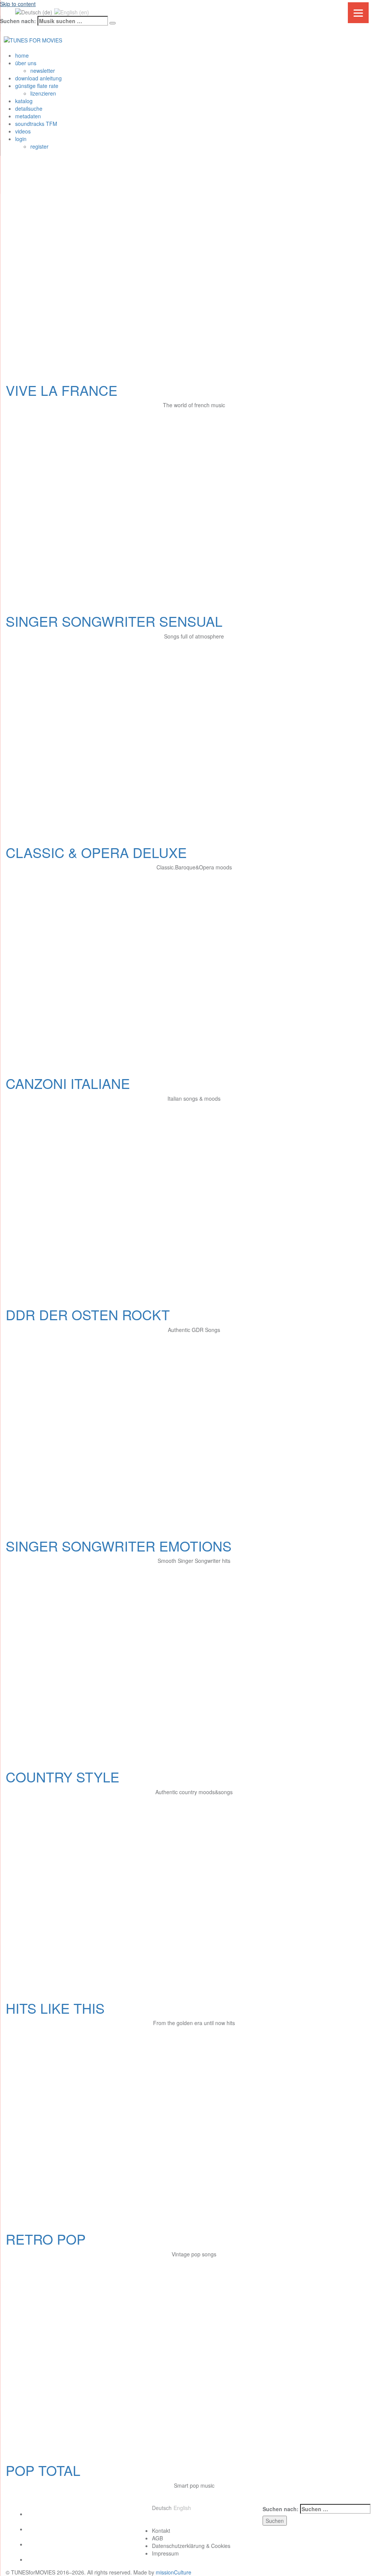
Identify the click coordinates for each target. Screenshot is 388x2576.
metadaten (28, 116)
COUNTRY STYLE (63, 1777)
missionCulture (174, 2572)
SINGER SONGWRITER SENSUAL (114, 621)
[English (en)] (72, 11)
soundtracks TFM (36, 124)
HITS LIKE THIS (55, 2008)
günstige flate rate (37, 86)
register (39, 146)
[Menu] (358, 13)
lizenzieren (43, 93)
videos (23, 131)
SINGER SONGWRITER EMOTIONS (119, 1546)
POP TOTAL (43, 2470)
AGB (157, 2538)
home (22, 55)
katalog (24, 101)
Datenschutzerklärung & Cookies (191, 2546)
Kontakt (161, 2531)
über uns (26, 63)
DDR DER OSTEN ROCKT (88, 1314)
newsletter (43, 71)
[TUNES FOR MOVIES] (33, 39)
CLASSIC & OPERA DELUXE (96, 852)
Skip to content (18, 4)
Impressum (165, 2553)
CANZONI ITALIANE (68, 1083)
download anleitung (38, 78)
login (21, 139)
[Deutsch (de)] (34, 11)
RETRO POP (46, 2239)
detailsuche (29, 108)
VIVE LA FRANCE (62, 390)
